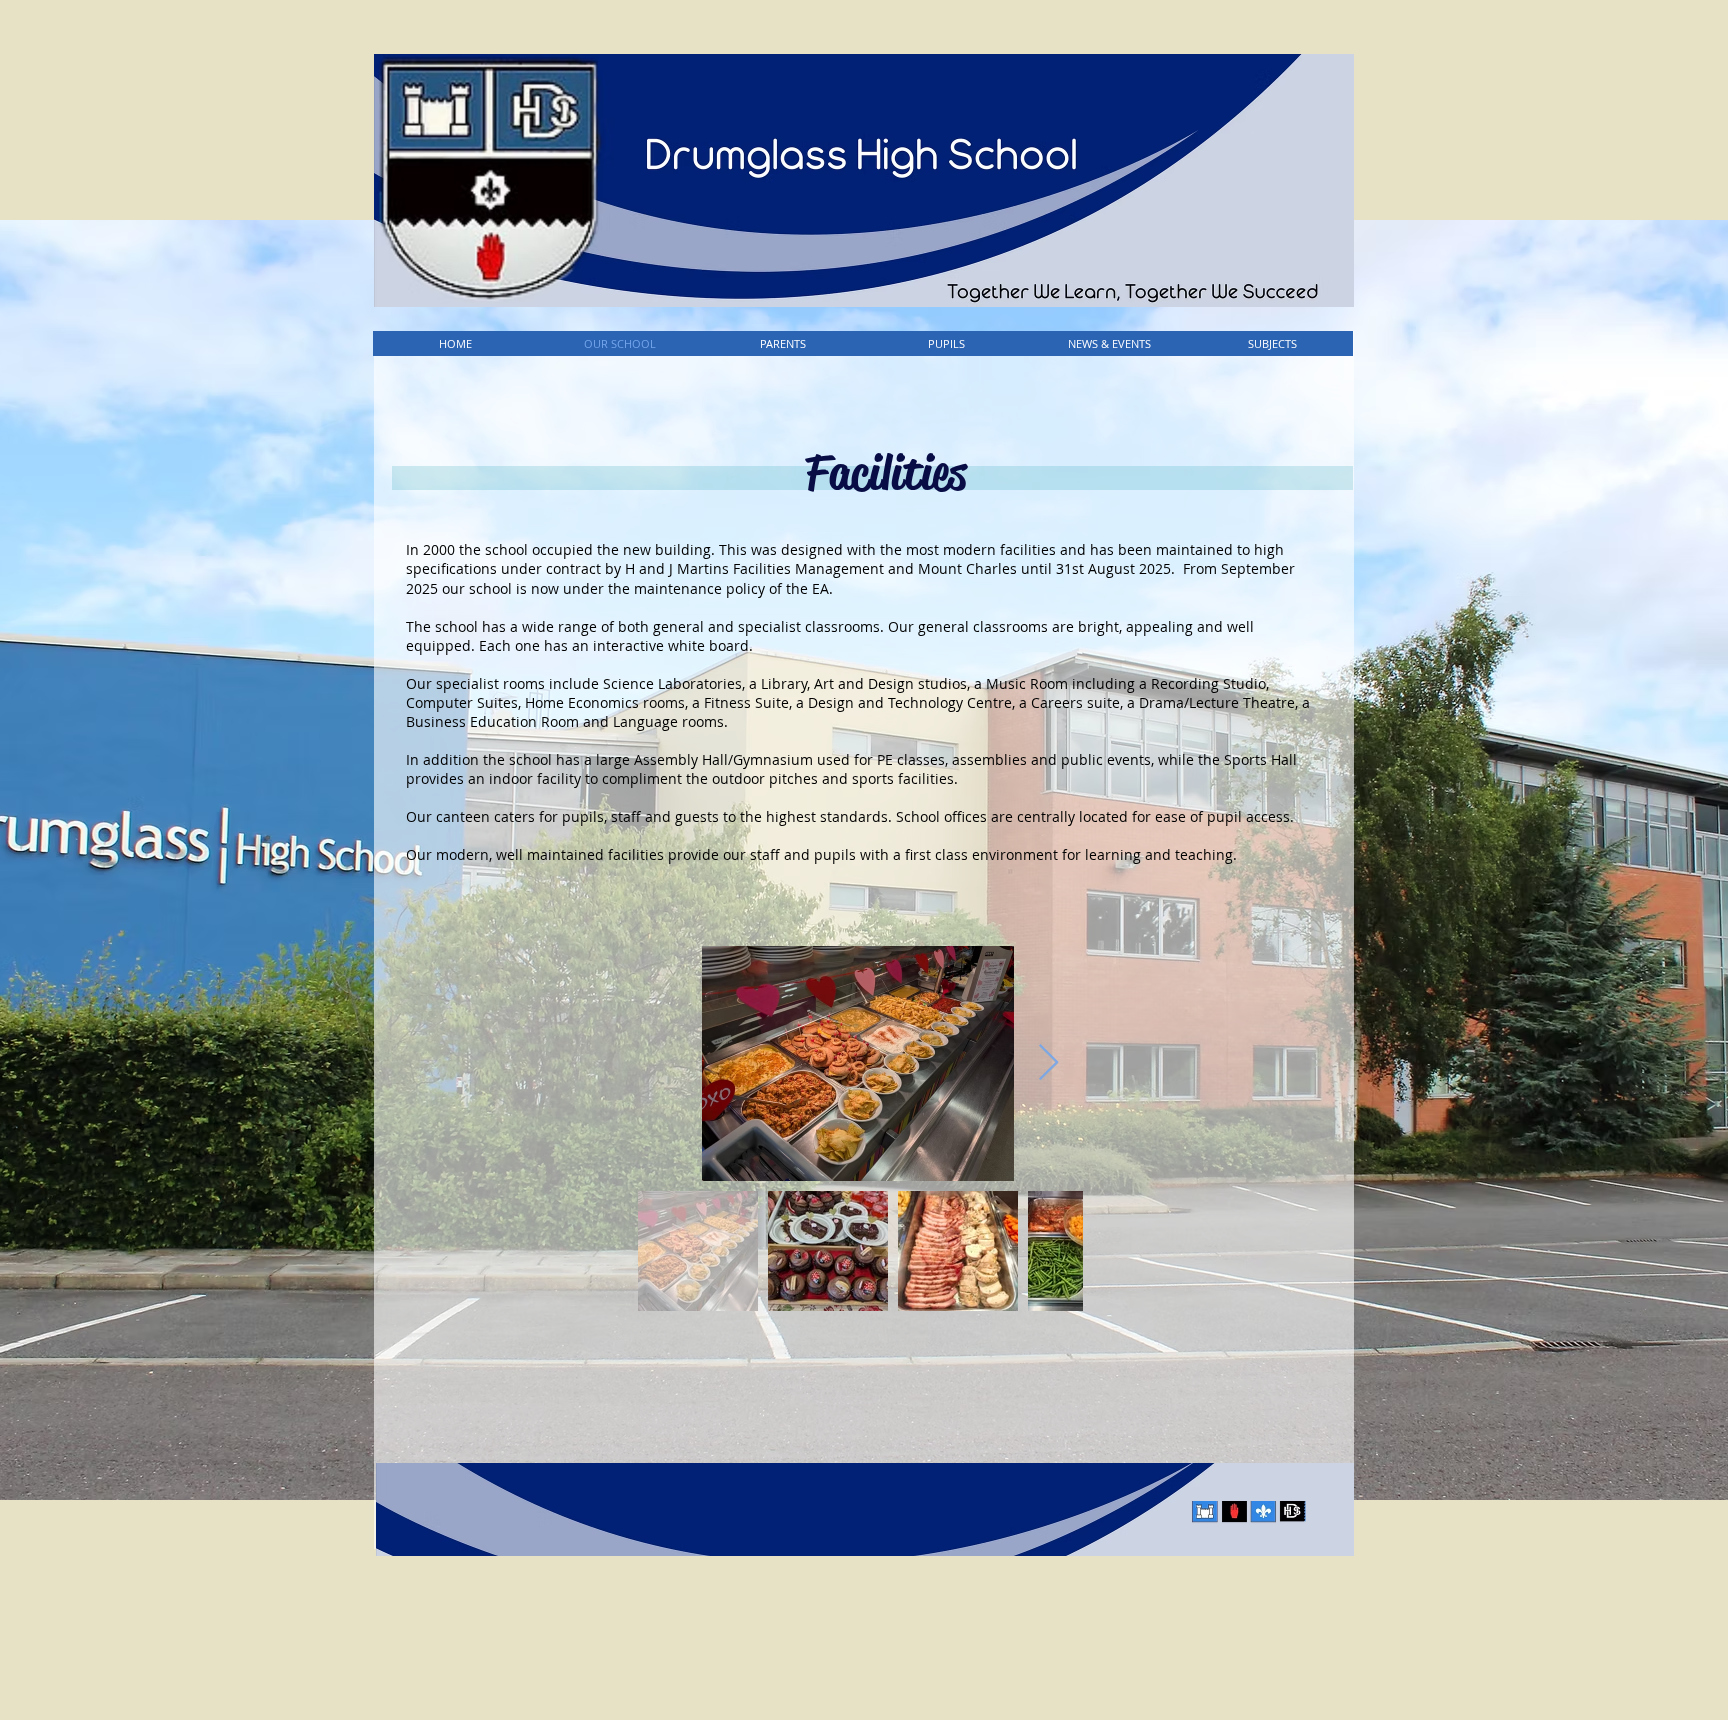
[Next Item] (1048, 1063)
